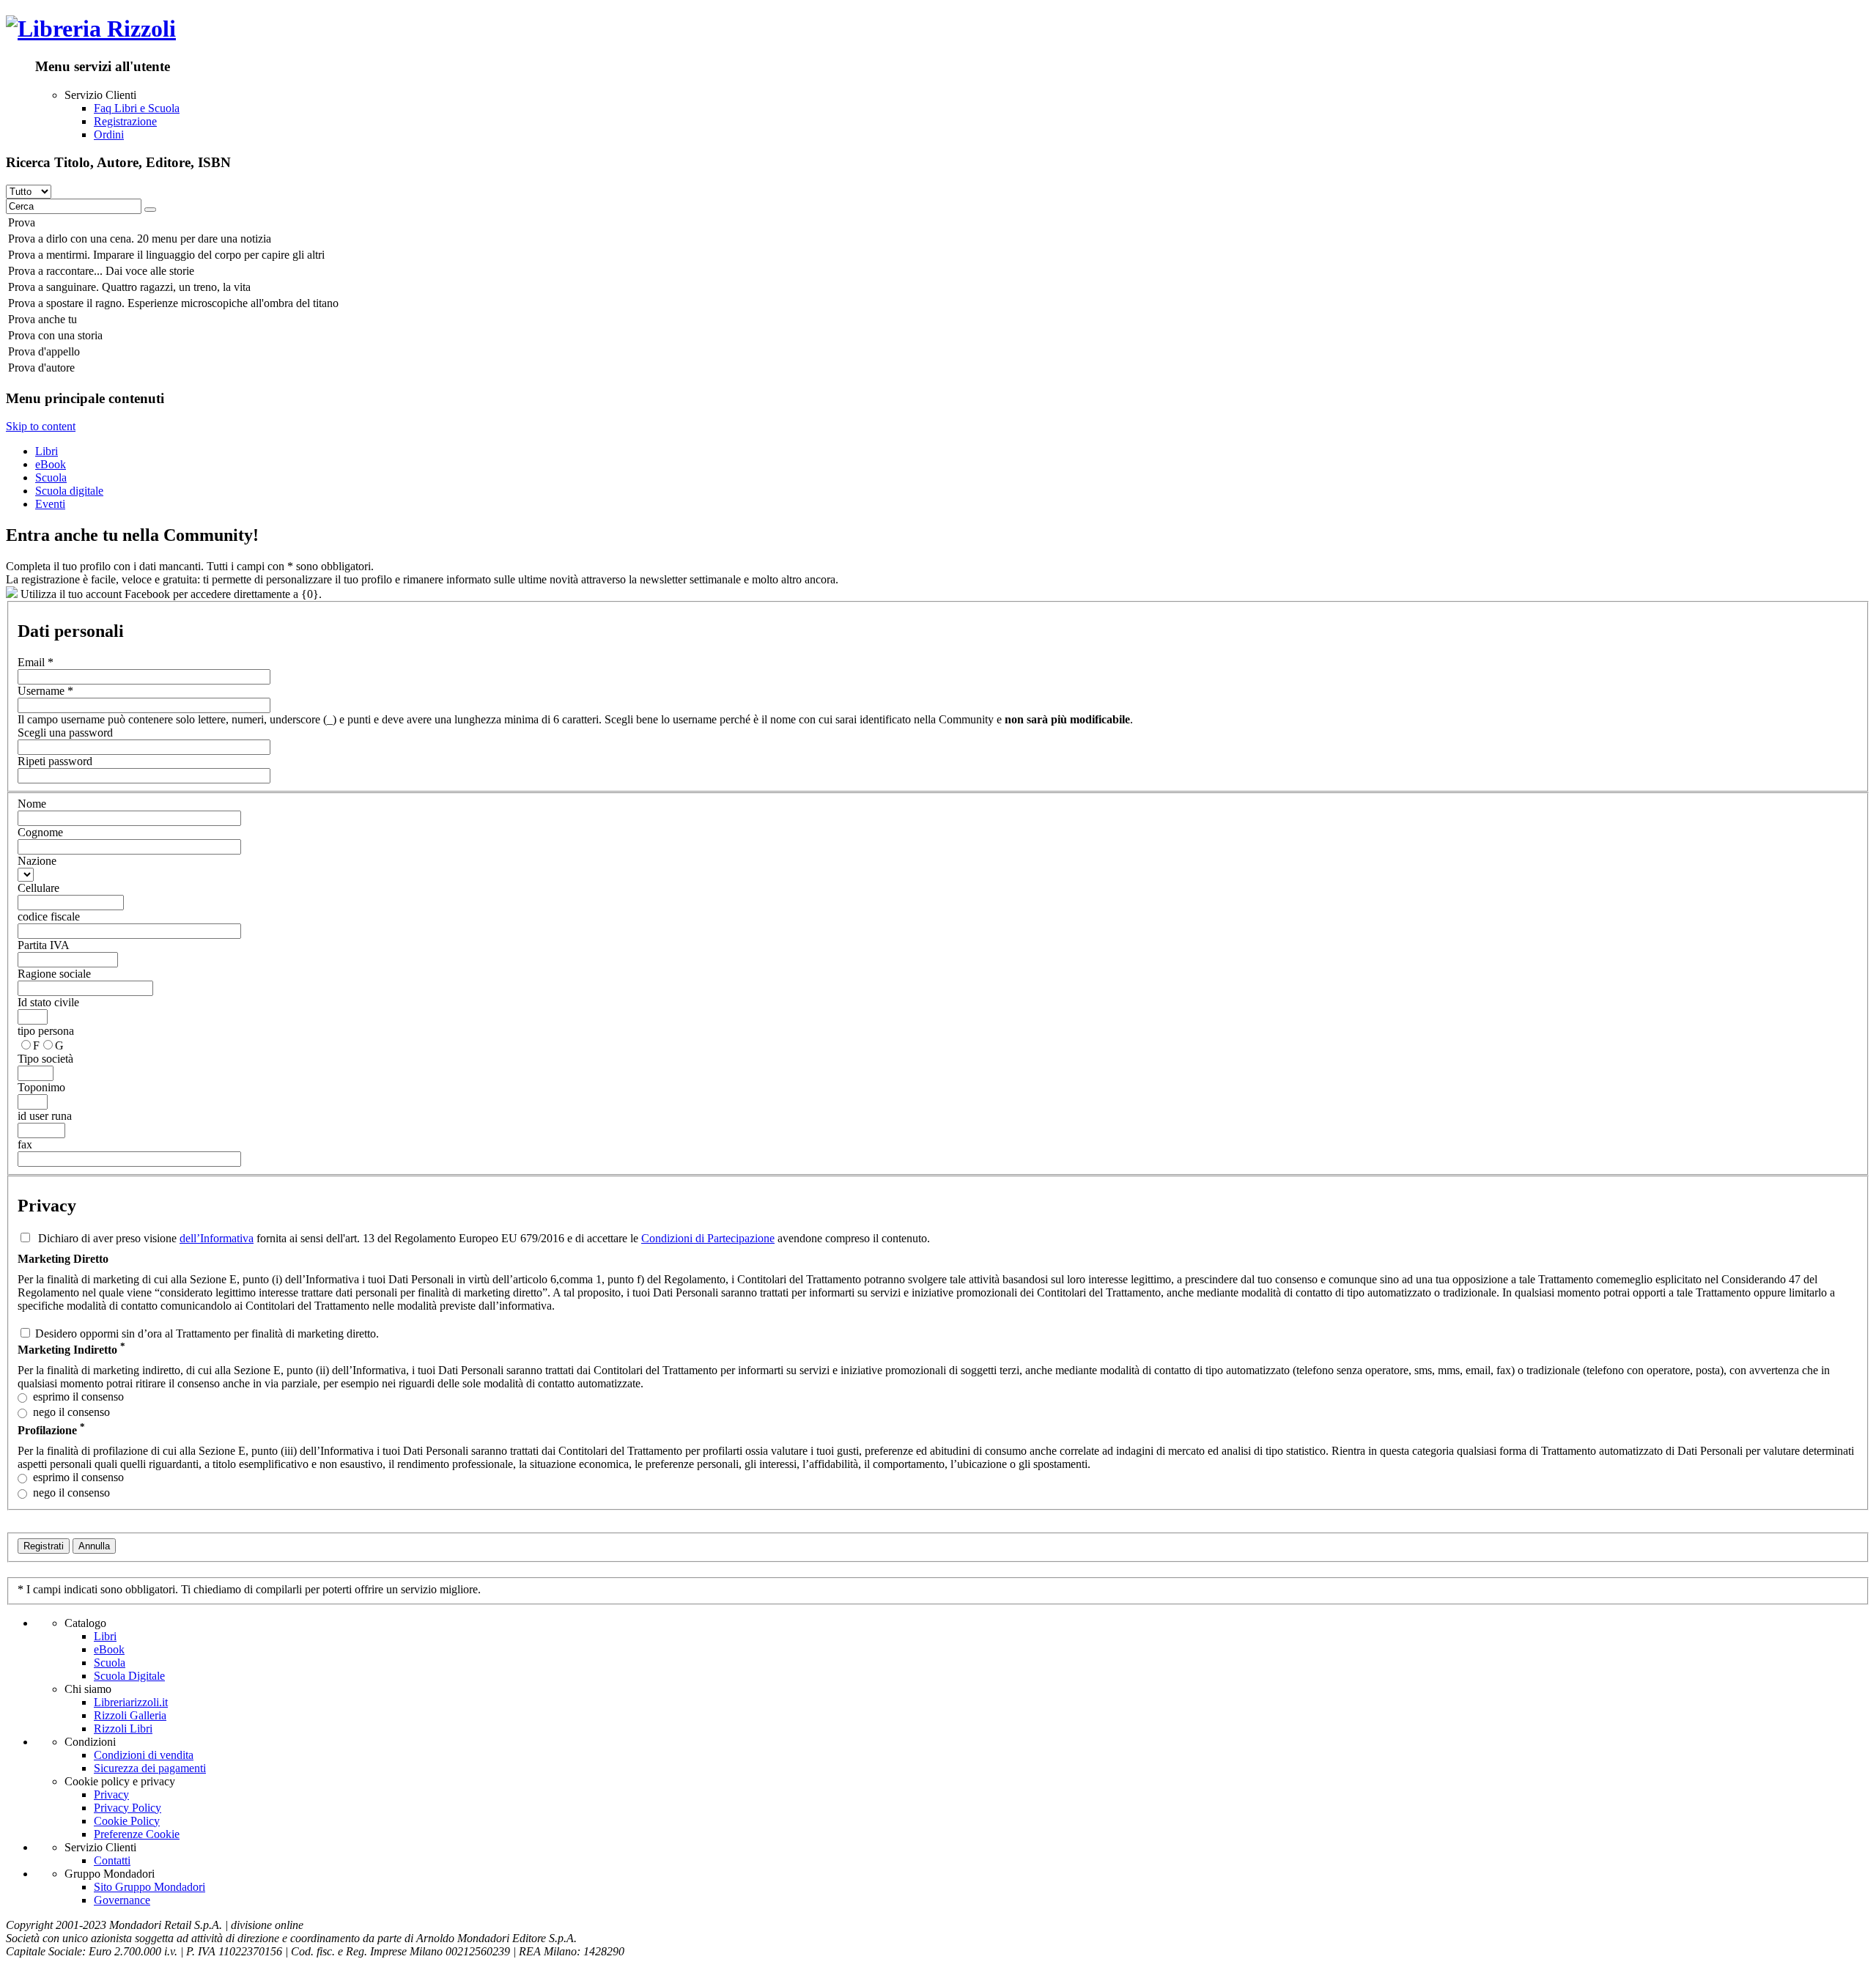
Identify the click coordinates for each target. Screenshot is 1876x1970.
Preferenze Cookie (137, 1834)
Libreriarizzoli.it (131, 1702)
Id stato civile (48, 1002)
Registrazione (125, 121)
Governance (122, 1900)
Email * (36, 662)
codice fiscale (49, 916)
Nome (32, 804)
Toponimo (41, 1087)
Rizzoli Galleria (130, 1715)
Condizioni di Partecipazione (708, 1238)
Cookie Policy (127, 1821)
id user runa (45, 1116)
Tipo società (45, 1059)
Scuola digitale (69, 491)
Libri (47, 451)
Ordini (109, 134)
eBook (51, 464)
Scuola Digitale (129, 1676)
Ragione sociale (54, 974)
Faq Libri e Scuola (137, 108)
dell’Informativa (217, 1238)
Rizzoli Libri (123, 1729)
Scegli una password (65, 733)
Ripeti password (55, 761)
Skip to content (41, 426)
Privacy (111, 1794)
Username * (45, 691)
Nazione (37, 861)
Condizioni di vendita (144, 1755)
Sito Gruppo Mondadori (149, 1887)
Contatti (112, 1860)
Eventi (50, 504)
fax (25, 1144)
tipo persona (46, 1031)
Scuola (51, 477)
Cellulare (38, 888)
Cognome (40, 832)
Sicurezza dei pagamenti (150, 1768)
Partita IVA (44, 945)
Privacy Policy (128, 1808)
